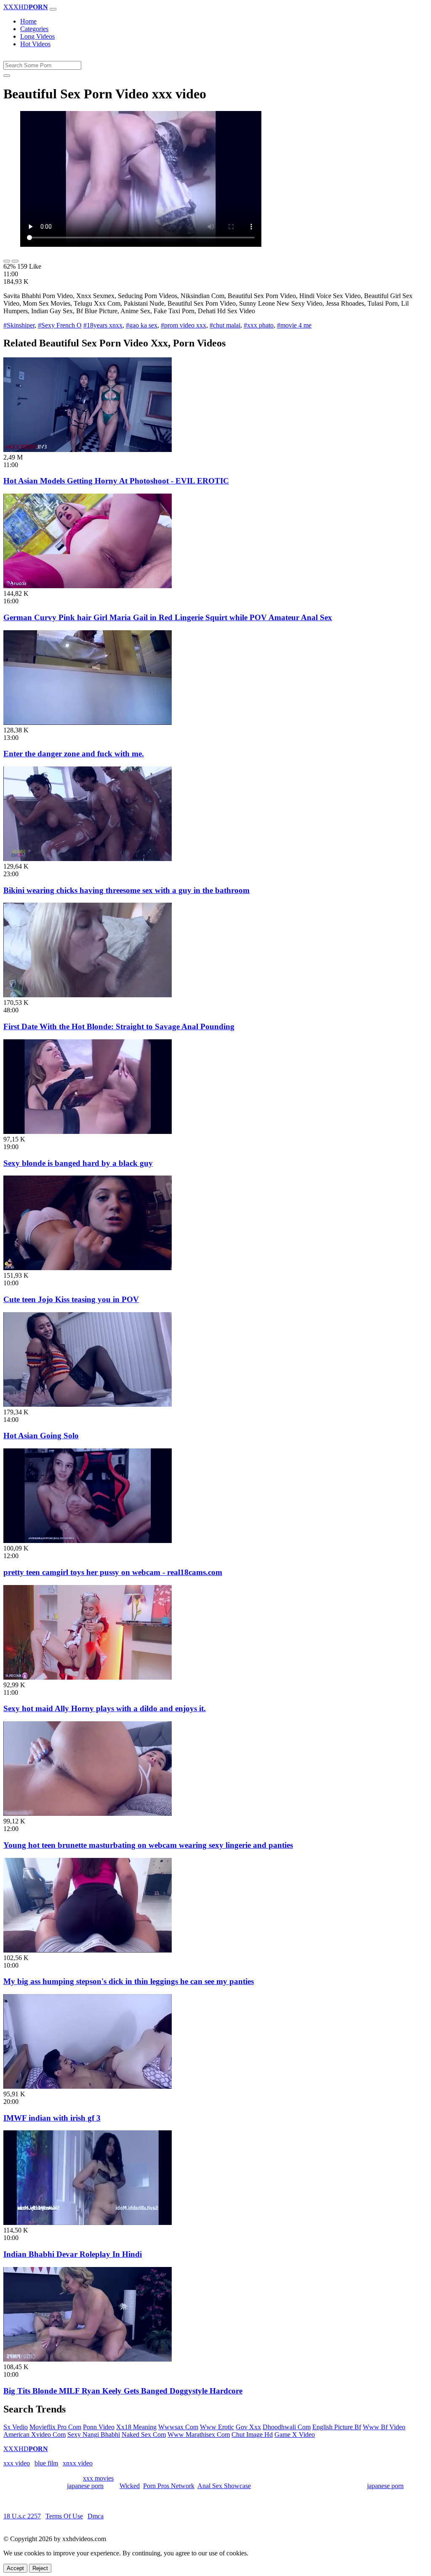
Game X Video (295, 2435)
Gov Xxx (248, 2427)
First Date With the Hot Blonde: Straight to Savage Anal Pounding (119, 1026)
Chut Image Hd (252, 2435)
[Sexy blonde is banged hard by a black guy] (88, 1132)
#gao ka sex (142, 325)
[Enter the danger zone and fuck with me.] (88, 723)
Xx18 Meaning (136, 2427)
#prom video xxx (184, 325)
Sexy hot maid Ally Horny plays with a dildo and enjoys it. (105, 1708)
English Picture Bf (337, 2427)
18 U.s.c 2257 (22, 2516)
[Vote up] (7, 261)
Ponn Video (99, 2427)
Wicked (130, 2486)
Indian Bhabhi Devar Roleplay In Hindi (73, 2254)
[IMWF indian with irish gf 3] (88, 2086)
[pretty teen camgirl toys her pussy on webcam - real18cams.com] (88, 1541)
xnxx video (78, 2463)
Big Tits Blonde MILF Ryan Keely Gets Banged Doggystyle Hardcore (123, 2391)
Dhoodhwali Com (287, 2427)
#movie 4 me (294, 325)
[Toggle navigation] (53, 9)
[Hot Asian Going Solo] (88, 1404)
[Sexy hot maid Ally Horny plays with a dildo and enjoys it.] (88, 1677)
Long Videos (37, 36)
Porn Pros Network (169, 2486)
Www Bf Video (384, 2427)
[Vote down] (15, 261)
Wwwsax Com (178, 2427)
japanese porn (85, 2486)
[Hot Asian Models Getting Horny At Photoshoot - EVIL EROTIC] (88, 450)
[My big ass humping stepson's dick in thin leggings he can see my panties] (88, 1950)
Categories (34, 29)
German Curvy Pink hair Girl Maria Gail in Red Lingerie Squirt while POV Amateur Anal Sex (168, 617)
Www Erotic (217, 2427)
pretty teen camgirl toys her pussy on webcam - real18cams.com (113, 1572)
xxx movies (98, 2478)
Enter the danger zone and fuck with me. (74, 754)
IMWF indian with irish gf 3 (52, 2118)
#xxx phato (259, 325)
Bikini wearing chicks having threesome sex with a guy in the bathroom (126, 890)
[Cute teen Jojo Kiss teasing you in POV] (88, 1268)
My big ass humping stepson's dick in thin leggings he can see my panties (129, 1981)
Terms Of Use (64, 2516)
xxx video (17, 2463)
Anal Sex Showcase (224, 2486)
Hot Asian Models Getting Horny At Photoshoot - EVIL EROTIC (116, 481)
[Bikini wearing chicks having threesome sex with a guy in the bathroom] (88, 859)
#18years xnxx (103, 325)
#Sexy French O (60, 325)
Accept (15, 2568)
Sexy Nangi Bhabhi (94, 2435)
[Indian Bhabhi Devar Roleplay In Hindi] (88, 2223)
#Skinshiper (19, 325)
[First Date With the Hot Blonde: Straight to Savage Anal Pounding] (88, 995)
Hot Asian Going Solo (41, 1436)
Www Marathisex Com (199, 2435)
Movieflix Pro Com (55, 2427)
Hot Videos (35, 44)
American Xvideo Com (35, 2435)
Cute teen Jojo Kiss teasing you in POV (71, 1299)
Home (28, 21)
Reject (40, 2568)
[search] (7, 76)
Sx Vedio (16, 2427)
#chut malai (225, 325)
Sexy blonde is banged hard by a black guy (78, 1163)
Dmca (96, 2516)
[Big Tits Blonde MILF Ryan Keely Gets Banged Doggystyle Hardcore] (88, 2359)
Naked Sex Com (144, 2435)
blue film (46, 2463)
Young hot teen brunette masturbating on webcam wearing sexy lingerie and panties (148, 1845)
